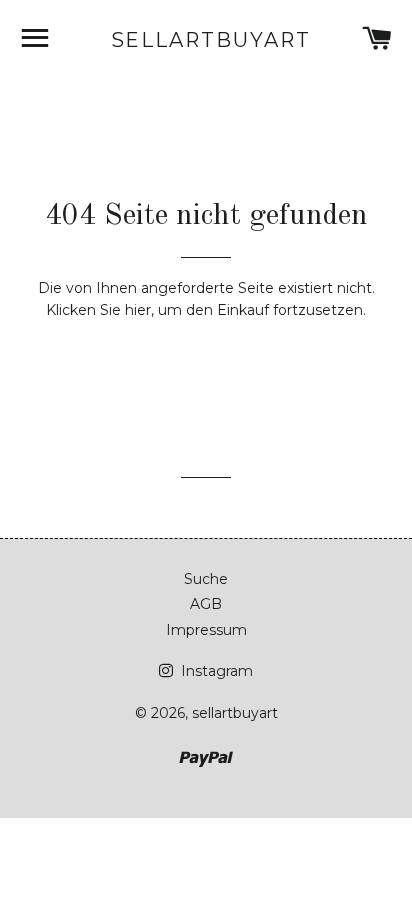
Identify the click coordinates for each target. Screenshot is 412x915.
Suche (206, 579)
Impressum (206, 630)
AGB (206, 604)
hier (138, 310)
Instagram (215, 671)
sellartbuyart (206, 40)
